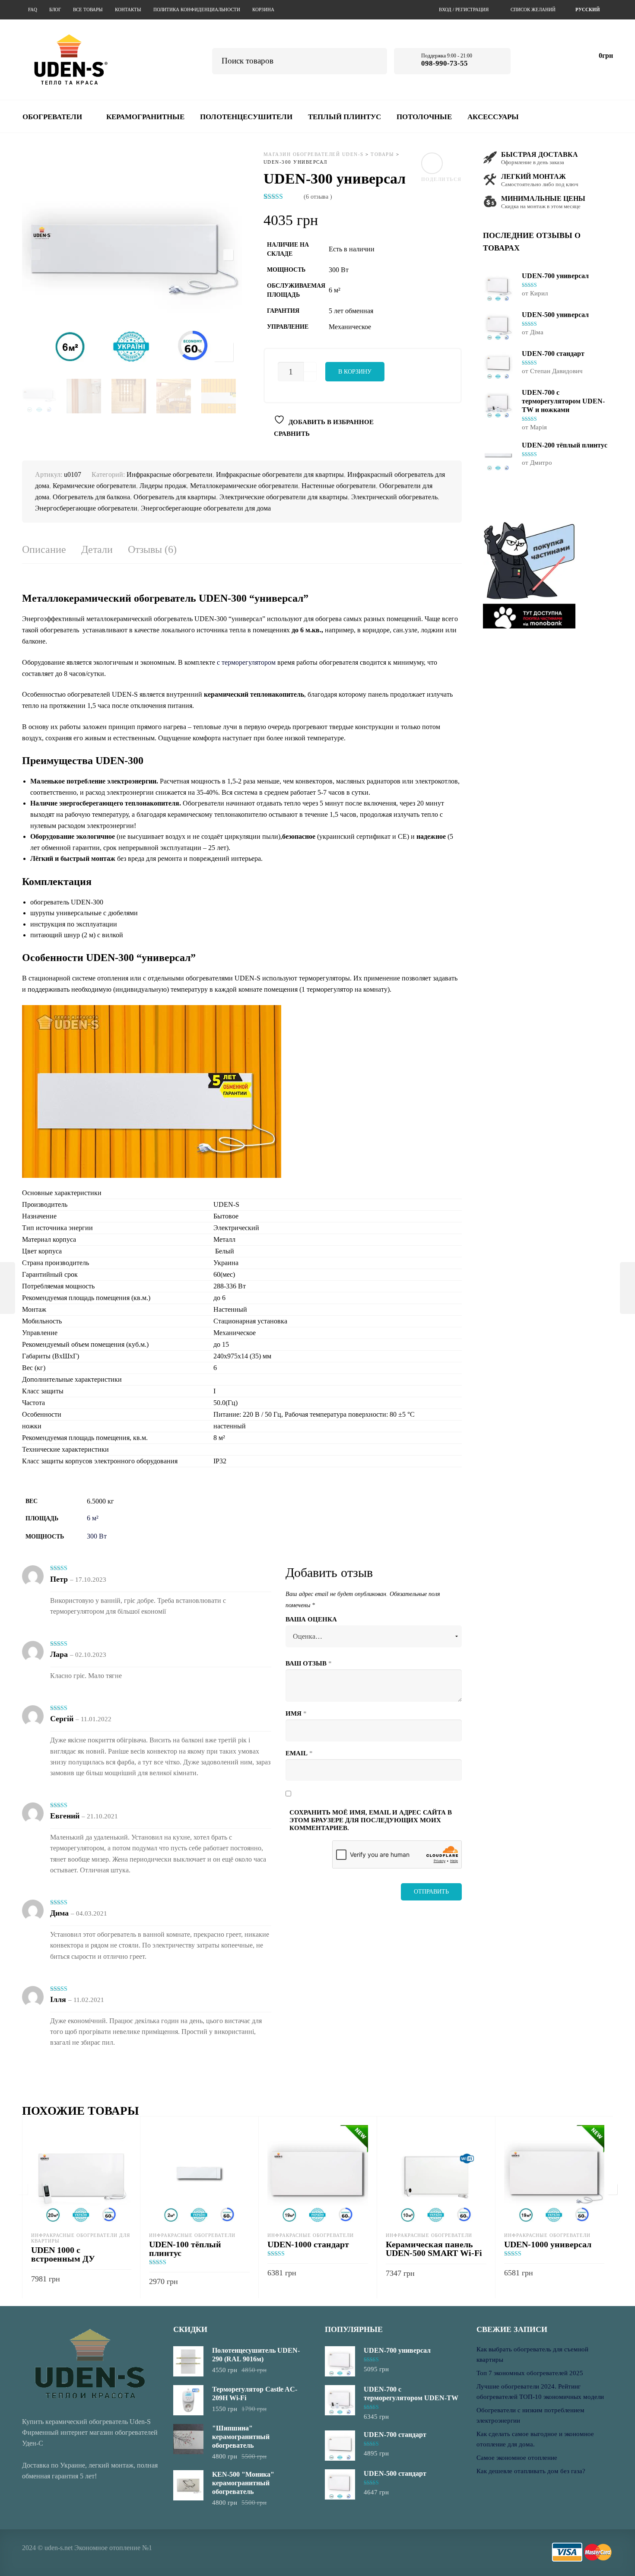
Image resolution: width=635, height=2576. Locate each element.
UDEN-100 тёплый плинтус (185, 2249)
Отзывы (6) (152, 550)
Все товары (88, 10)
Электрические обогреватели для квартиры (284, 497)
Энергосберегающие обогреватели (86, 508)
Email (299, 1753)
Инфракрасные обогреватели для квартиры (280, 474)
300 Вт (97, 1536)
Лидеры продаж (163, 486)
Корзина (263, 10)
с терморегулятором (246, 662)
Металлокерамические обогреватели (244, 486)
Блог (55, 10)
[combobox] (589, 10)
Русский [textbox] (588, 10)
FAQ (33, 10)
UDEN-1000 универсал (548, 2244)
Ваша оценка (311, 1619)
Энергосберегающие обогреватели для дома (206, 508)
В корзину (355, 372)
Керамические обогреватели (94, 486)
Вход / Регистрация (464, 10)
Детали (97, 550)
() (318, 197)
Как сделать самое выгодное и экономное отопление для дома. (535, 2439)
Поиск (374, 60)
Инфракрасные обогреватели (170, 474)
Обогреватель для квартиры (175, 497)
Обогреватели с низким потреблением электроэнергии (530, 2415)
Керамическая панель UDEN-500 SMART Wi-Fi (434, 2249)
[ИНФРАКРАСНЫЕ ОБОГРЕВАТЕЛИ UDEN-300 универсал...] (627, 1288)
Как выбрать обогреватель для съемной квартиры (532, 2354)
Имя (296, 1713)
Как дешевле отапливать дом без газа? (531, 2471)
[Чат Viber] (557, 59)
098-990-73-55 (444, 63)
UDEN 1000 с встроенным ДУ (63, 2254)
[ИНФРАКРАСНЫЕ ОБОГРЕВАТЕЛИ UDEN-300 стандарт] (8, 1288)
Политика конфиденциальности (197, 10)
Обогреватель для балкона (91, 497)
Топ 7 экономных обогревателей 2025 (530, 2373)
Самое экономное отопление (517, 2458)
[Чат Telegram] (533, 59)
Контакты (128, 10)
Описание (44, 550)
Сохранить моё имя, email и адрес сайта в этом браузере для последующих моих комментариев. (371, 1820)
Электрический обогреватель (394, 497)
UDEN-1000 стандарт (308, 2244)
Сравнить (292, 434)
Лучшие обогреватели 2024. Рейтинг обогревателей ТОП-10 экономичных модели (540, 2392)
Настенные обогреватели (339, 486)
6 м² (93, 1518)
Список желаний (533, 10)
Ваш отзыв (309, 1663)
